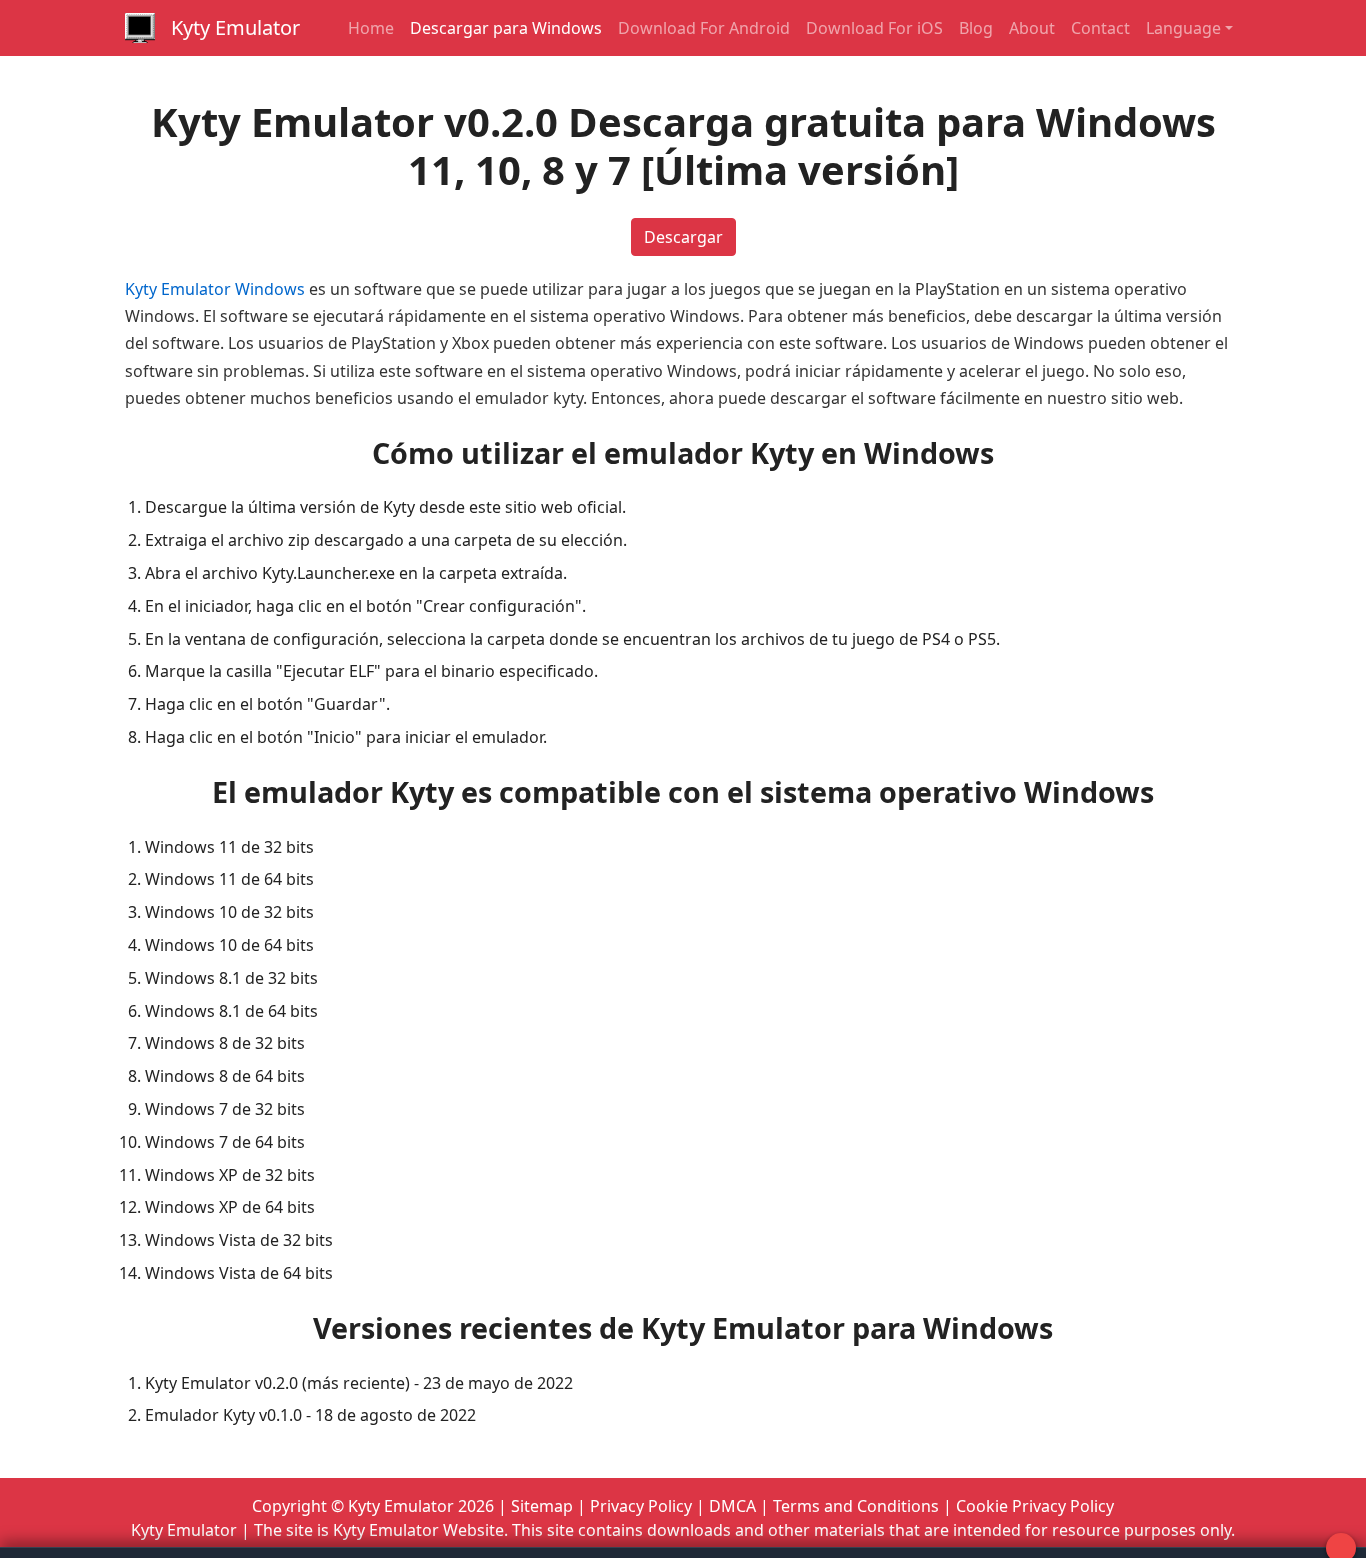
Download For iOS (874, 28)
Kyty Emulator (235, 27)
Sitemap (542, 1506)
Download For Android (704, 28)
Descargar (683, 237)
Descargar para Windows (506, 28)
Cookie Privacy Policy (1035, 1506)
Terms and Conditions (856, 1506)
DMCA (732, 1506)
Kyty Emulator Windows (215, 289)
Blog (976, 28)
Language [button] (1183, 28)
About (1032, 28)
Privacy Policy (641, 1506)
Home (371, 28)
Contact (1100, 28)
